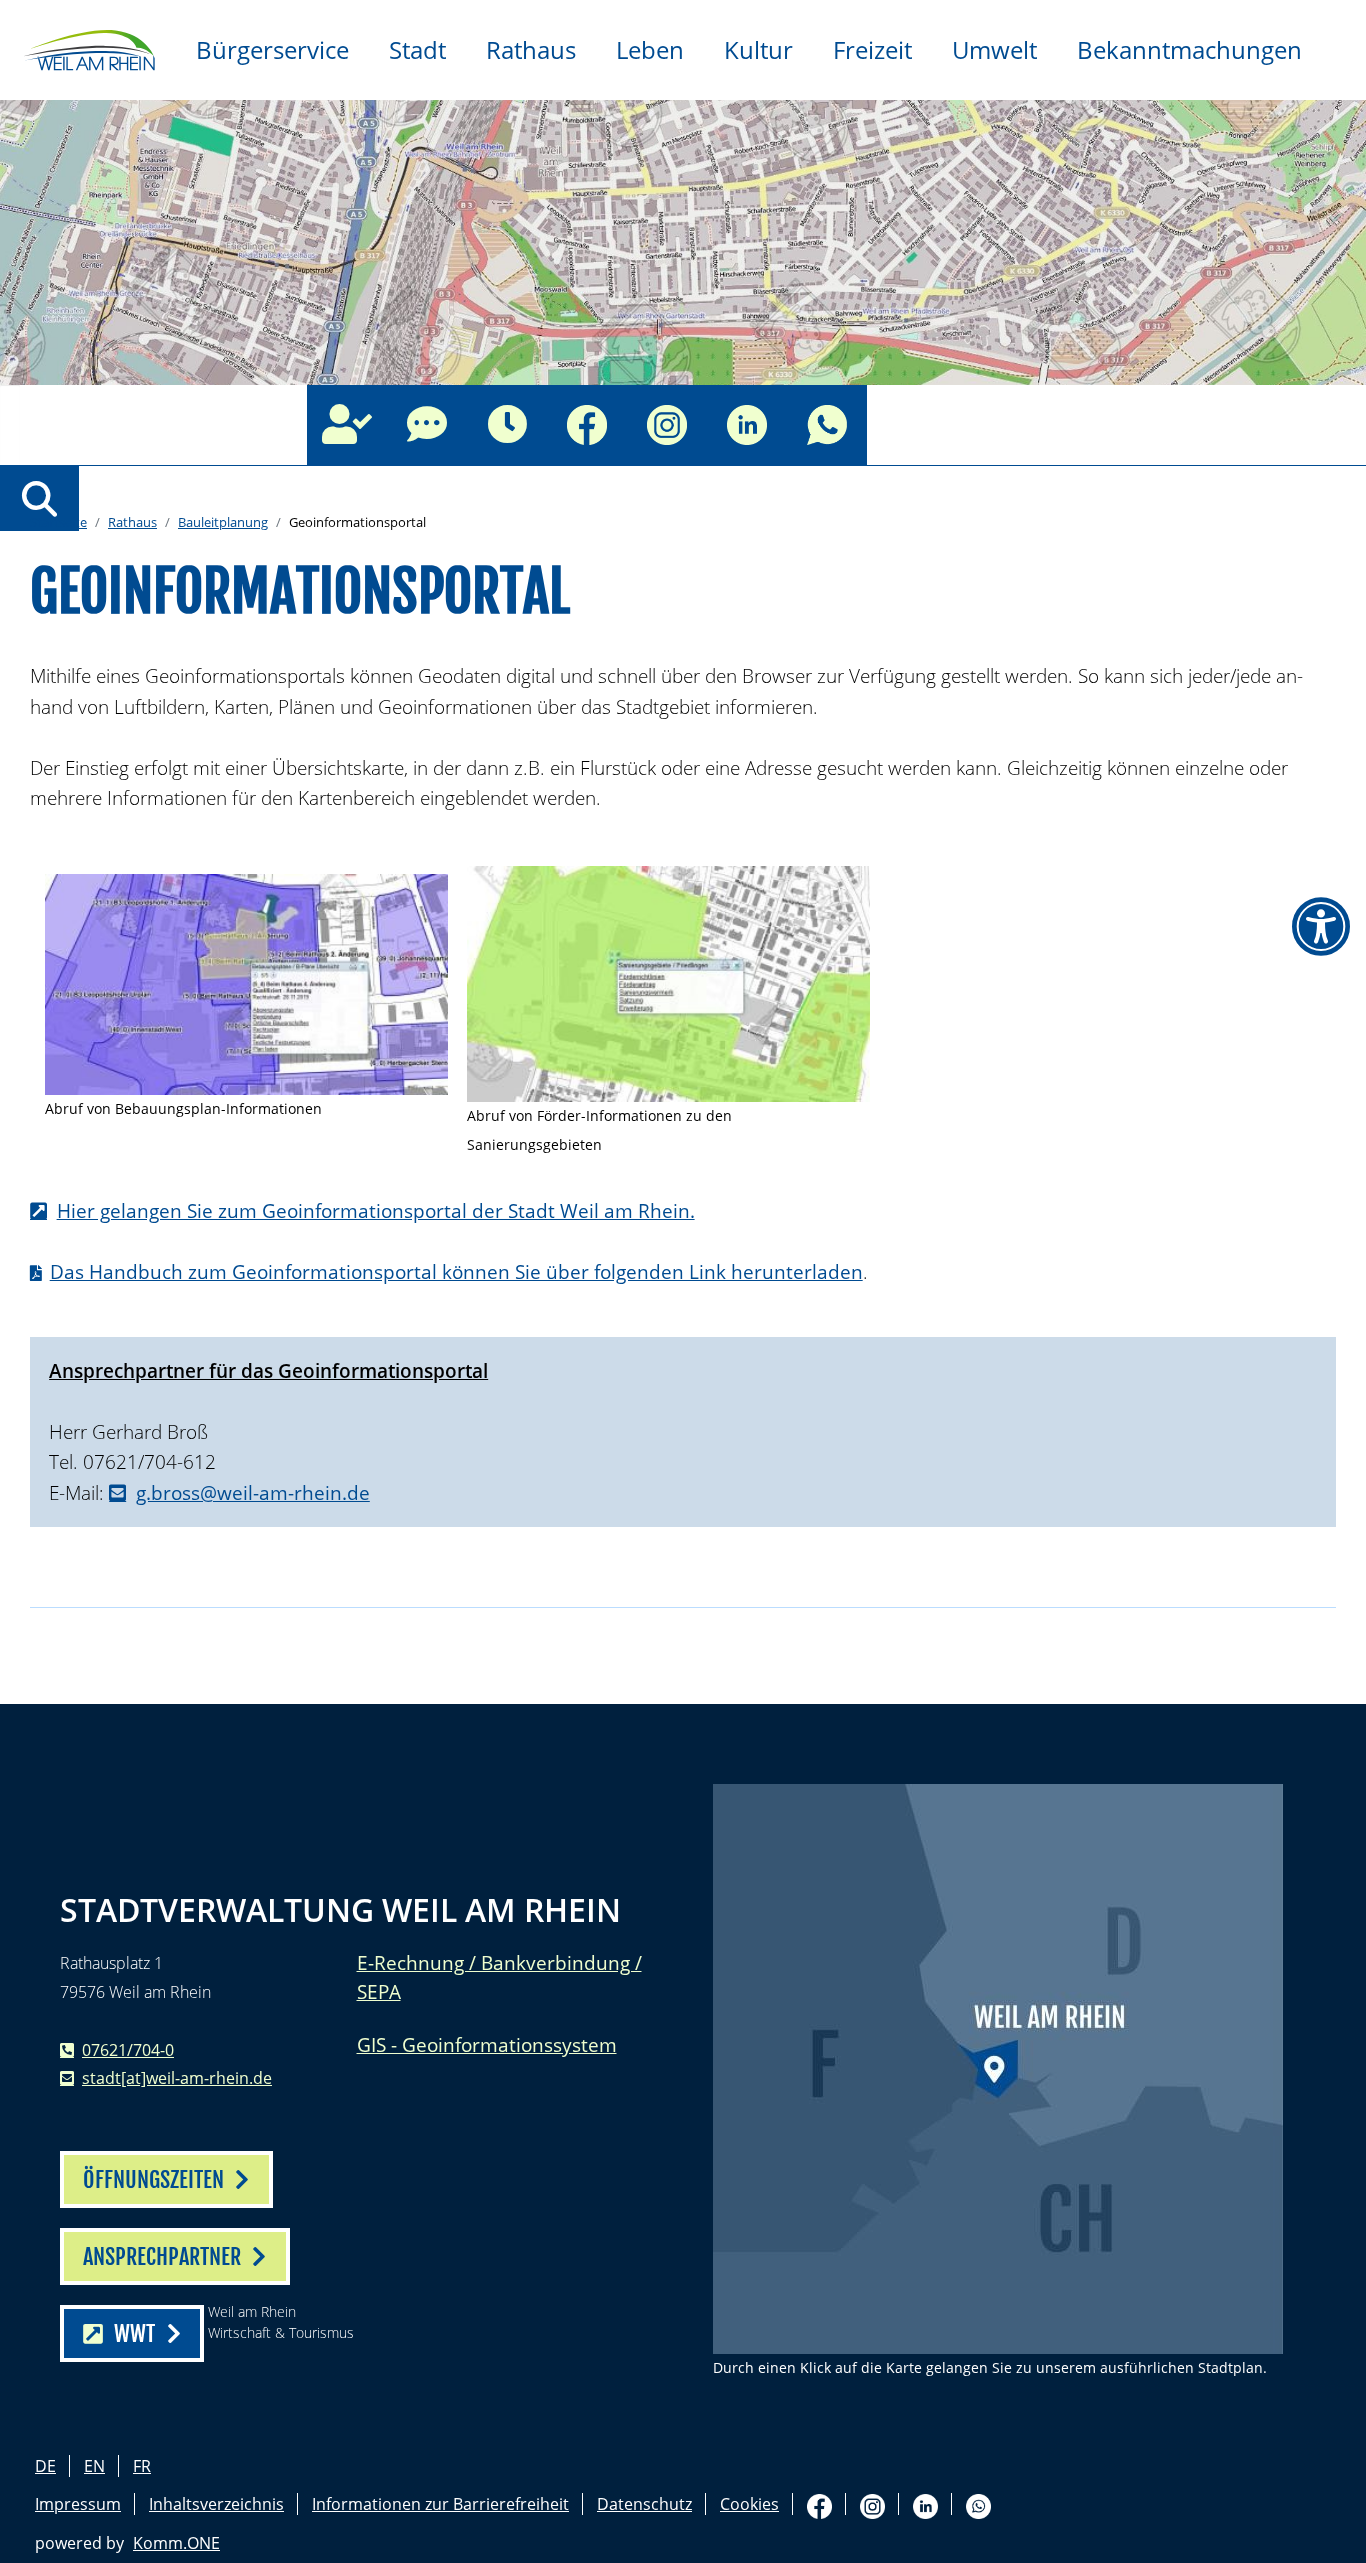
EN (94, 2466)
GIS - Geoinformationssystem (487, 2044)
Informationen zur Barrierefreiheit (440, 2504)
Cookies (749, 2504)
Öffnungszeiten (507, 425)
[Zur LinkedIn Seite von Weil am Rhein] (747, 425)
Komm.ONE (176, 2543)
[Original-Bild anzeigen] (246, 984)
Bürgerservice (272, 49)
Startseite (58, 522)
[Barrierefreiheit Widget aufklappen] (1321, 927)
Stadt (417, 49)
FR (142, 2466)
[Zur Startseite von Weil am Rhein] (88, 48)
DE (45, 2466)
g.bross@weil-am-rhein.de (253, 1492)
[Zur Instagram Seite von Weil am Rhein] (667, 425)
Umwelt (994, 49)
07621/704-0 (128, 2050)
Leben (650, 49)
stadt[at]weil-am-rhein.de (177, 2078)
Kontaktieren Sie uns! (427, 425)
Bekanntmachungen (1189, 49)
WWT (134, 2333)
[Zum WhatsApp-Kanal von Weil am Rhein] (827, 425)
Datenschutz (644, 2504)
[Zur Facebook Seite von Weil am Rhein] (587, 425)
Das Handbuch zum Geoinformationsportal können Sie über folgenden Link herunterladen (456, 1271)
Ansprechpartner (347, 425)
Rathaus (531, 49)
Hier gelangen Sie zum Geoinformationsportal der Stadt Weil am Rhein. (376, 1210)
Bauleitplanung (223, 522)
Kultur (758, 49)
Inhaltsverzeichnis (216, 2504)
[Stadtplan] (998, 2069)
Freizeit (872, 49)
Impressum (78, 2504)
